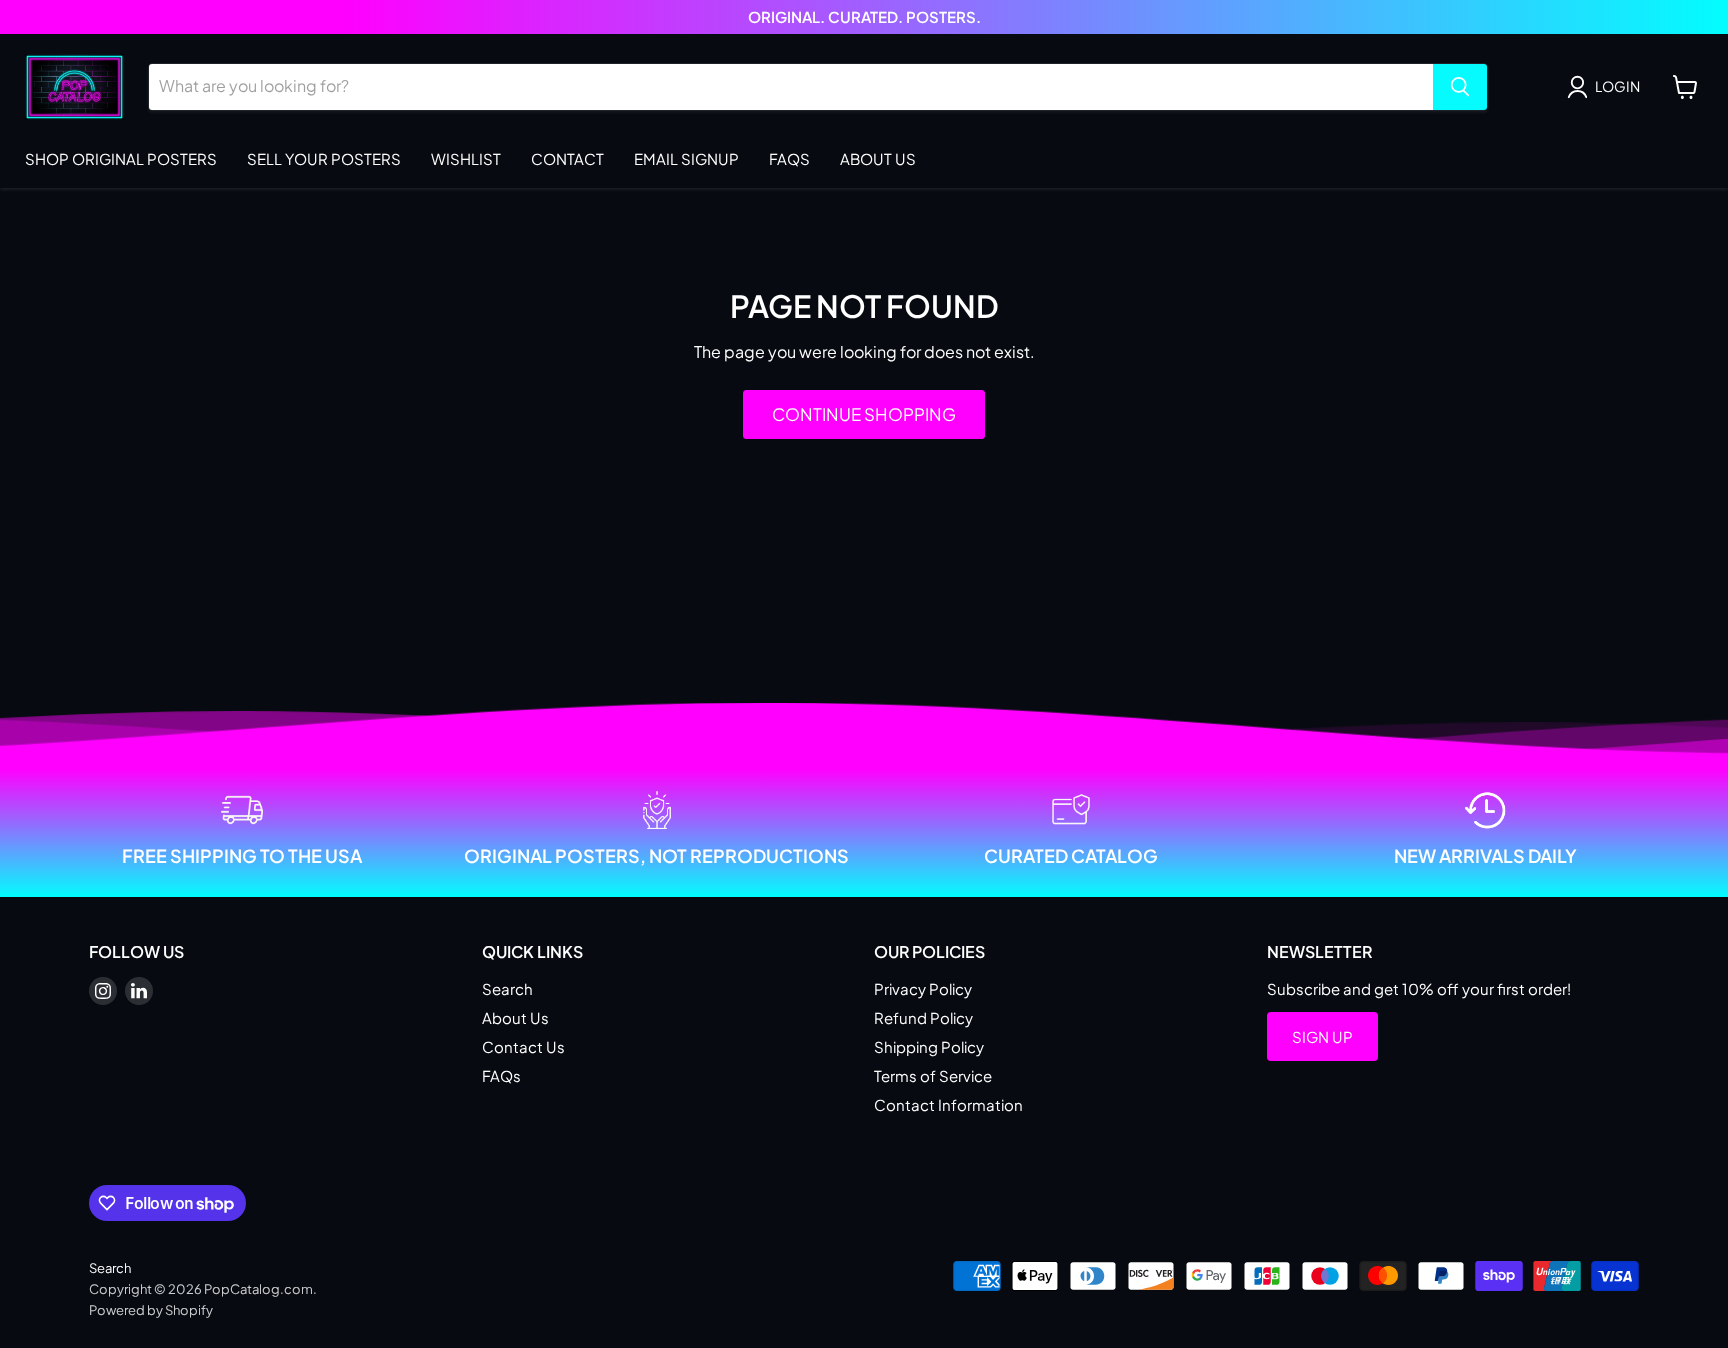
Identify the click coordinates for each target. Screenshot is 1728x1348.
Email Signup (686, 158)
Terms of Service (933, 1075)
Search (507, 988)
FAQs (789, 158)
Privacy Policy (923, 988)
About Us (878, 158)
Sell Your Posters (324, 158)
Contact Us (523, 1046)
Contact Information (948, 1104)
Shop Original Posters (121, 158)
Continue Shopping (864, 414)
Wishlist (466, 158)
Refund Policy (923, 1017)
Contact (567, 158)
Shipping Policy (929, 1046)
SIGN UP (1322, 1036)
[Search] (1460, 87)
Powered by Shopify (151, 1310)
